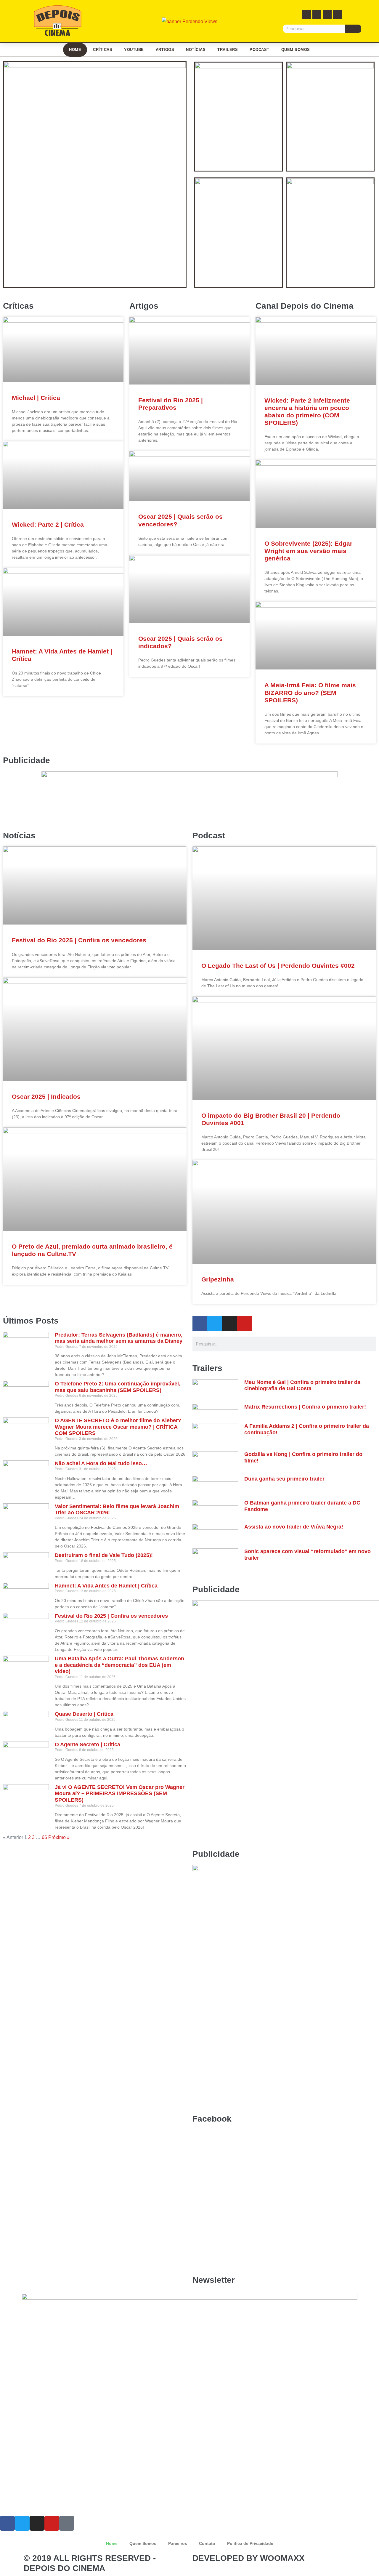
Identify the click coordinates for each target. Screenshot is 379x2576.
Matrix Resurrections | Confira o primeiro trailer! (305, 1407)
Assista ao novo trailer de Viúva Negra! (294, 1527)
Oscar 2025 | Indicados (46, 1096)
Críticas (103, 50)
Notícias (196, 50)
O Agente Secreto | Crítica (87, 1744)
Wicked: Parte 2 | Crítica (48, 524)
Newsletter (214, 2280)
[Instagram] (327, 14)
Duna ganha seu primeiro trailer (284, 1479)
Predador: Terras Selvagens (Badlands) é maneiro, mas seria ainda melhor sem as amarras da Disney (119, 1338)
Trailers (228, 50)
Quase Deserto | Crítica (84, 1714)
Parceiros (178, 2543)
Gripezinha (218, 1279)
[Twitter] (317, 14)
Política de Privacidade (250, 2543)
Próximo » (59, 1837)
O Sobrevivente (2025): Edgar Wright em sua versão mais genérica (308, 551)
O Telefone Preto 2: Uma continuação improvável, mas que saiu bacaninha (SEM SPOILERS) (118, 1387)
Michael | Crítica (36, 398)
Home (75, 50)
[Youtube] (338, 14)
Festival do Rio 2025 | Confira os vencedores (79, 940)
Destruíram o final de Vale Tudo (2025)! (104, 1555)
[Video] (67, 2523)
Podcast (260, 50)
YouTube (134, 50)
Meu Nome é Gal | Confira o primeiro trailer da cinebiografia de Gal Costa (302, 1385)
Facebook (212, 2119)
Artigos (165, 50)
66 (44, 1837)
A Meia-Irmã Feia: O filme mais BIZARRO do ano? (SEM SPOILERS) (310, 692)
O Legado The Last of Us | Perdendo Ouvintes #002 (278, 966)
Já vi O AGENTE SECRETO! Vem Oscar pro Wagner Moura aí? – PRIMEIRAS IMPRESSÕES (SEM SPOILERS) (120, 1794)
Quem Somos (296, 50)
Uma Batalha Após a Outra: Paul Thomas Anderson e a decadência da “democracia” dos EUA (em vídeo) (119, 1665)
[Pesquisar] (353, 29)
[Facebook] (306, 14)
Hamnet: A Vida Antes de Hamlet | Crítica (106, 1586)
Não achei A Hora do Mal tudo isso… (101, 1463)
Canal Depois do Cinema (305, 306)
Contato (207, 2543)
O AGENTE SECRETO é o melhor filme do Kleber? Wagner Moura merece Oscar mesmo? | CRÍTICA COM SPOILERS (118, 1427)
